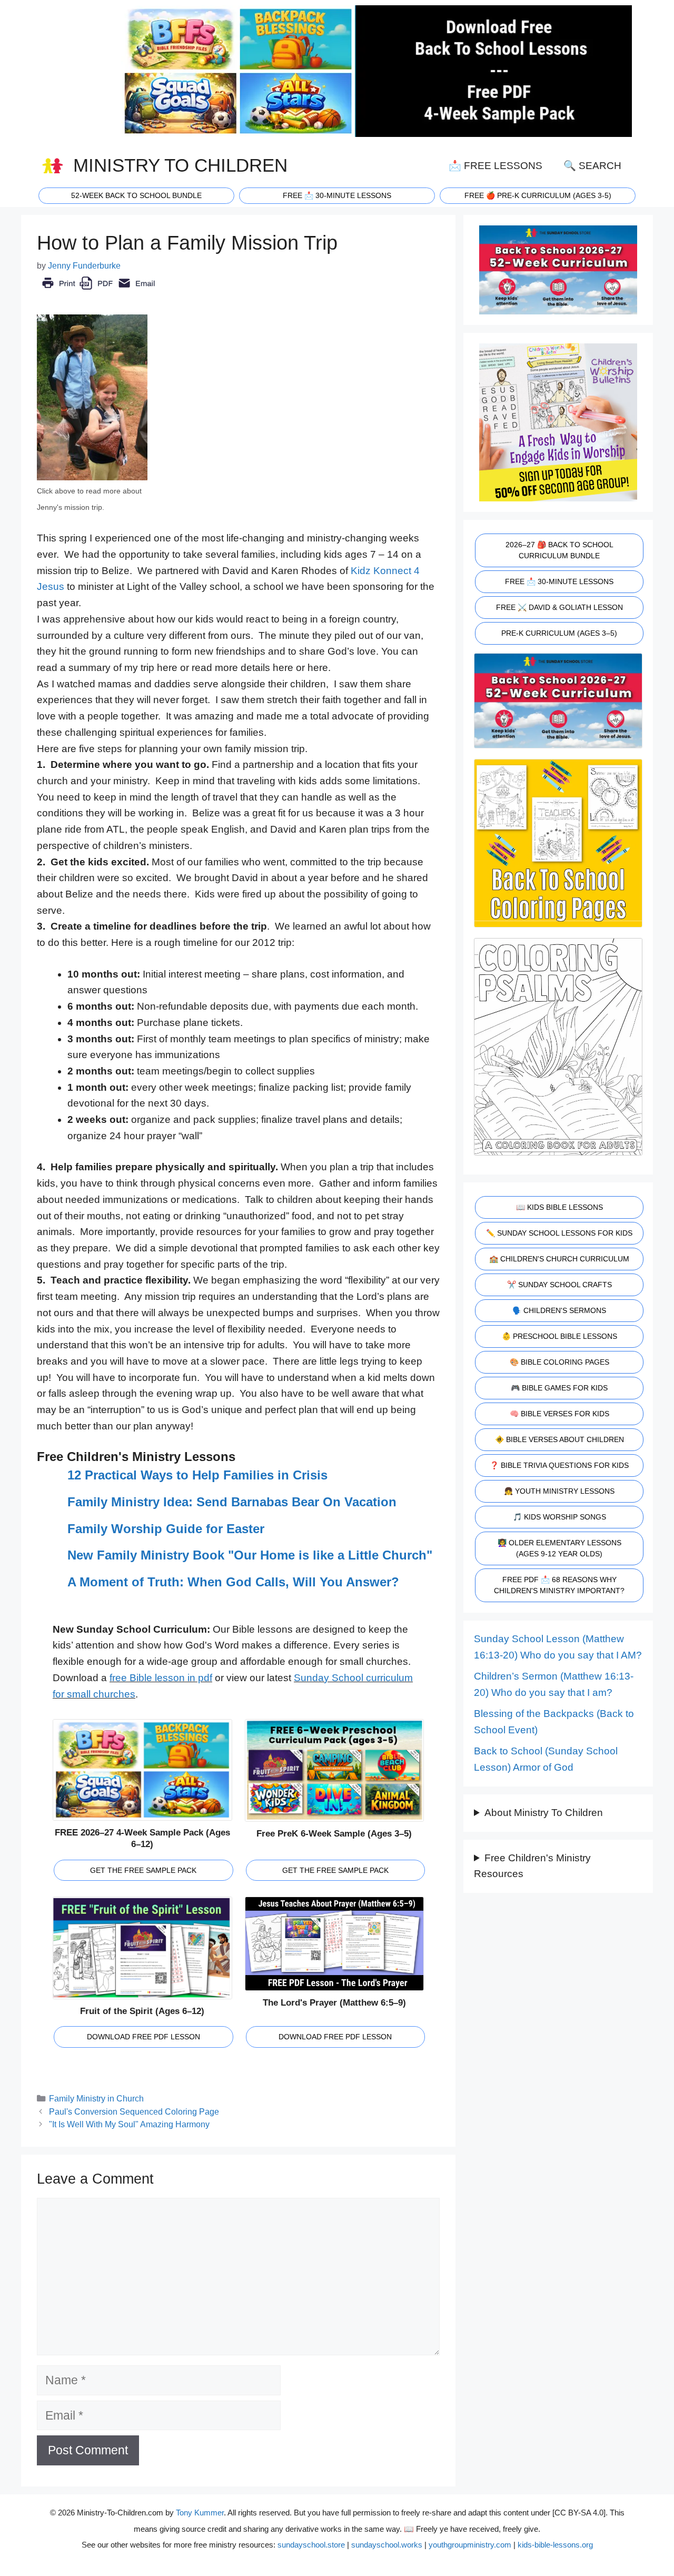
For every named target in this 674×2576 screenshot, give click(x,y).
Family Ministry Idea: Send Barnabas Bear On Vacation (232, 1502)
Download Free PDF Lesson (143, 2037)
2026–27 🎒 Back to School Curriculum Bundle (559, 550)
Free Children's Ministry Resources (532, 1866)
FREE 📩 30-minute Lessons (337, 195)
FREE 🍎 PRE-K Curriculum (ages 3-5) (538, 195)
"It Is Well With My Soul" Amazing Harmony (129, 2124)
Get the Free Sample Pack (143, 1870)
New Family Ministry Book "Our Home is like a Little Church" (250, 1555)
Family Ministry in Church (96, 2098)
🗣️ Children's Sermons (559, 1310)
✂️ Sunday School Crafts (559, 1285)
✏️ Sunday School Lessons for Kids (559, 1233)
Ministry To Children (180, 165)
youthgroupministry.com (470, 2545)
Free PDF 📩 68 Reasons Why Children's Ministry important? (559, 1585)
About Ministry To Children (544, 1813)
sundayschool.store (311, 2545)
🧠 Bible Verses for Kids (559, 1414)
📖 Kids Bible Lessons (559, 1207)
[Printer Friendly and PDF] (98, 290)
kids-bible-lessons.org (555, 2545)
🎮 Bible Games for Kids (559, 1388)
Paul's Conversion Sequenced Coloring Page (134, 2111)
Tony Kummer (200, 2513)
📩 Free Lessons (495, 166)
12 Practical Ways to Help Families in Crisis (197, 1475)
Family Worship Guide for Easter (166, 1529)
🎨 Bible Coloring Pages (559, 1362)
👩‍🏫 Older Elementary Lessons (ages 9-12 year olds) (559, 1548)
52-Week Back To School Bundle (136, 195)
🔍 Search (592, 166)
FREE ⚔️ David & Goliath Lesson (559, 607)
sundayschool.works (387, 2545)
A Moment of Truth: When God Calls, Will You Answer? (233, 1582)
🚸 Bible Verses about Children (559, 1439)
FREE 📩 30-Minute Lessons (559, 581)
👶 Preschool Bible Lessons (559, 1336)
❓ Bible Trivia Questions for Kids (559, 1465)
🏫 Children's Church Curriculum (559, 1259)
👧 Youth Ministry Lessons (559, 1491)
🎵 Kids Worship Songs (559, 1517)
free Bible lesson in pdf (161, 1678)
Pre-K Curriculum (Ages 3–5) (559, 633)
